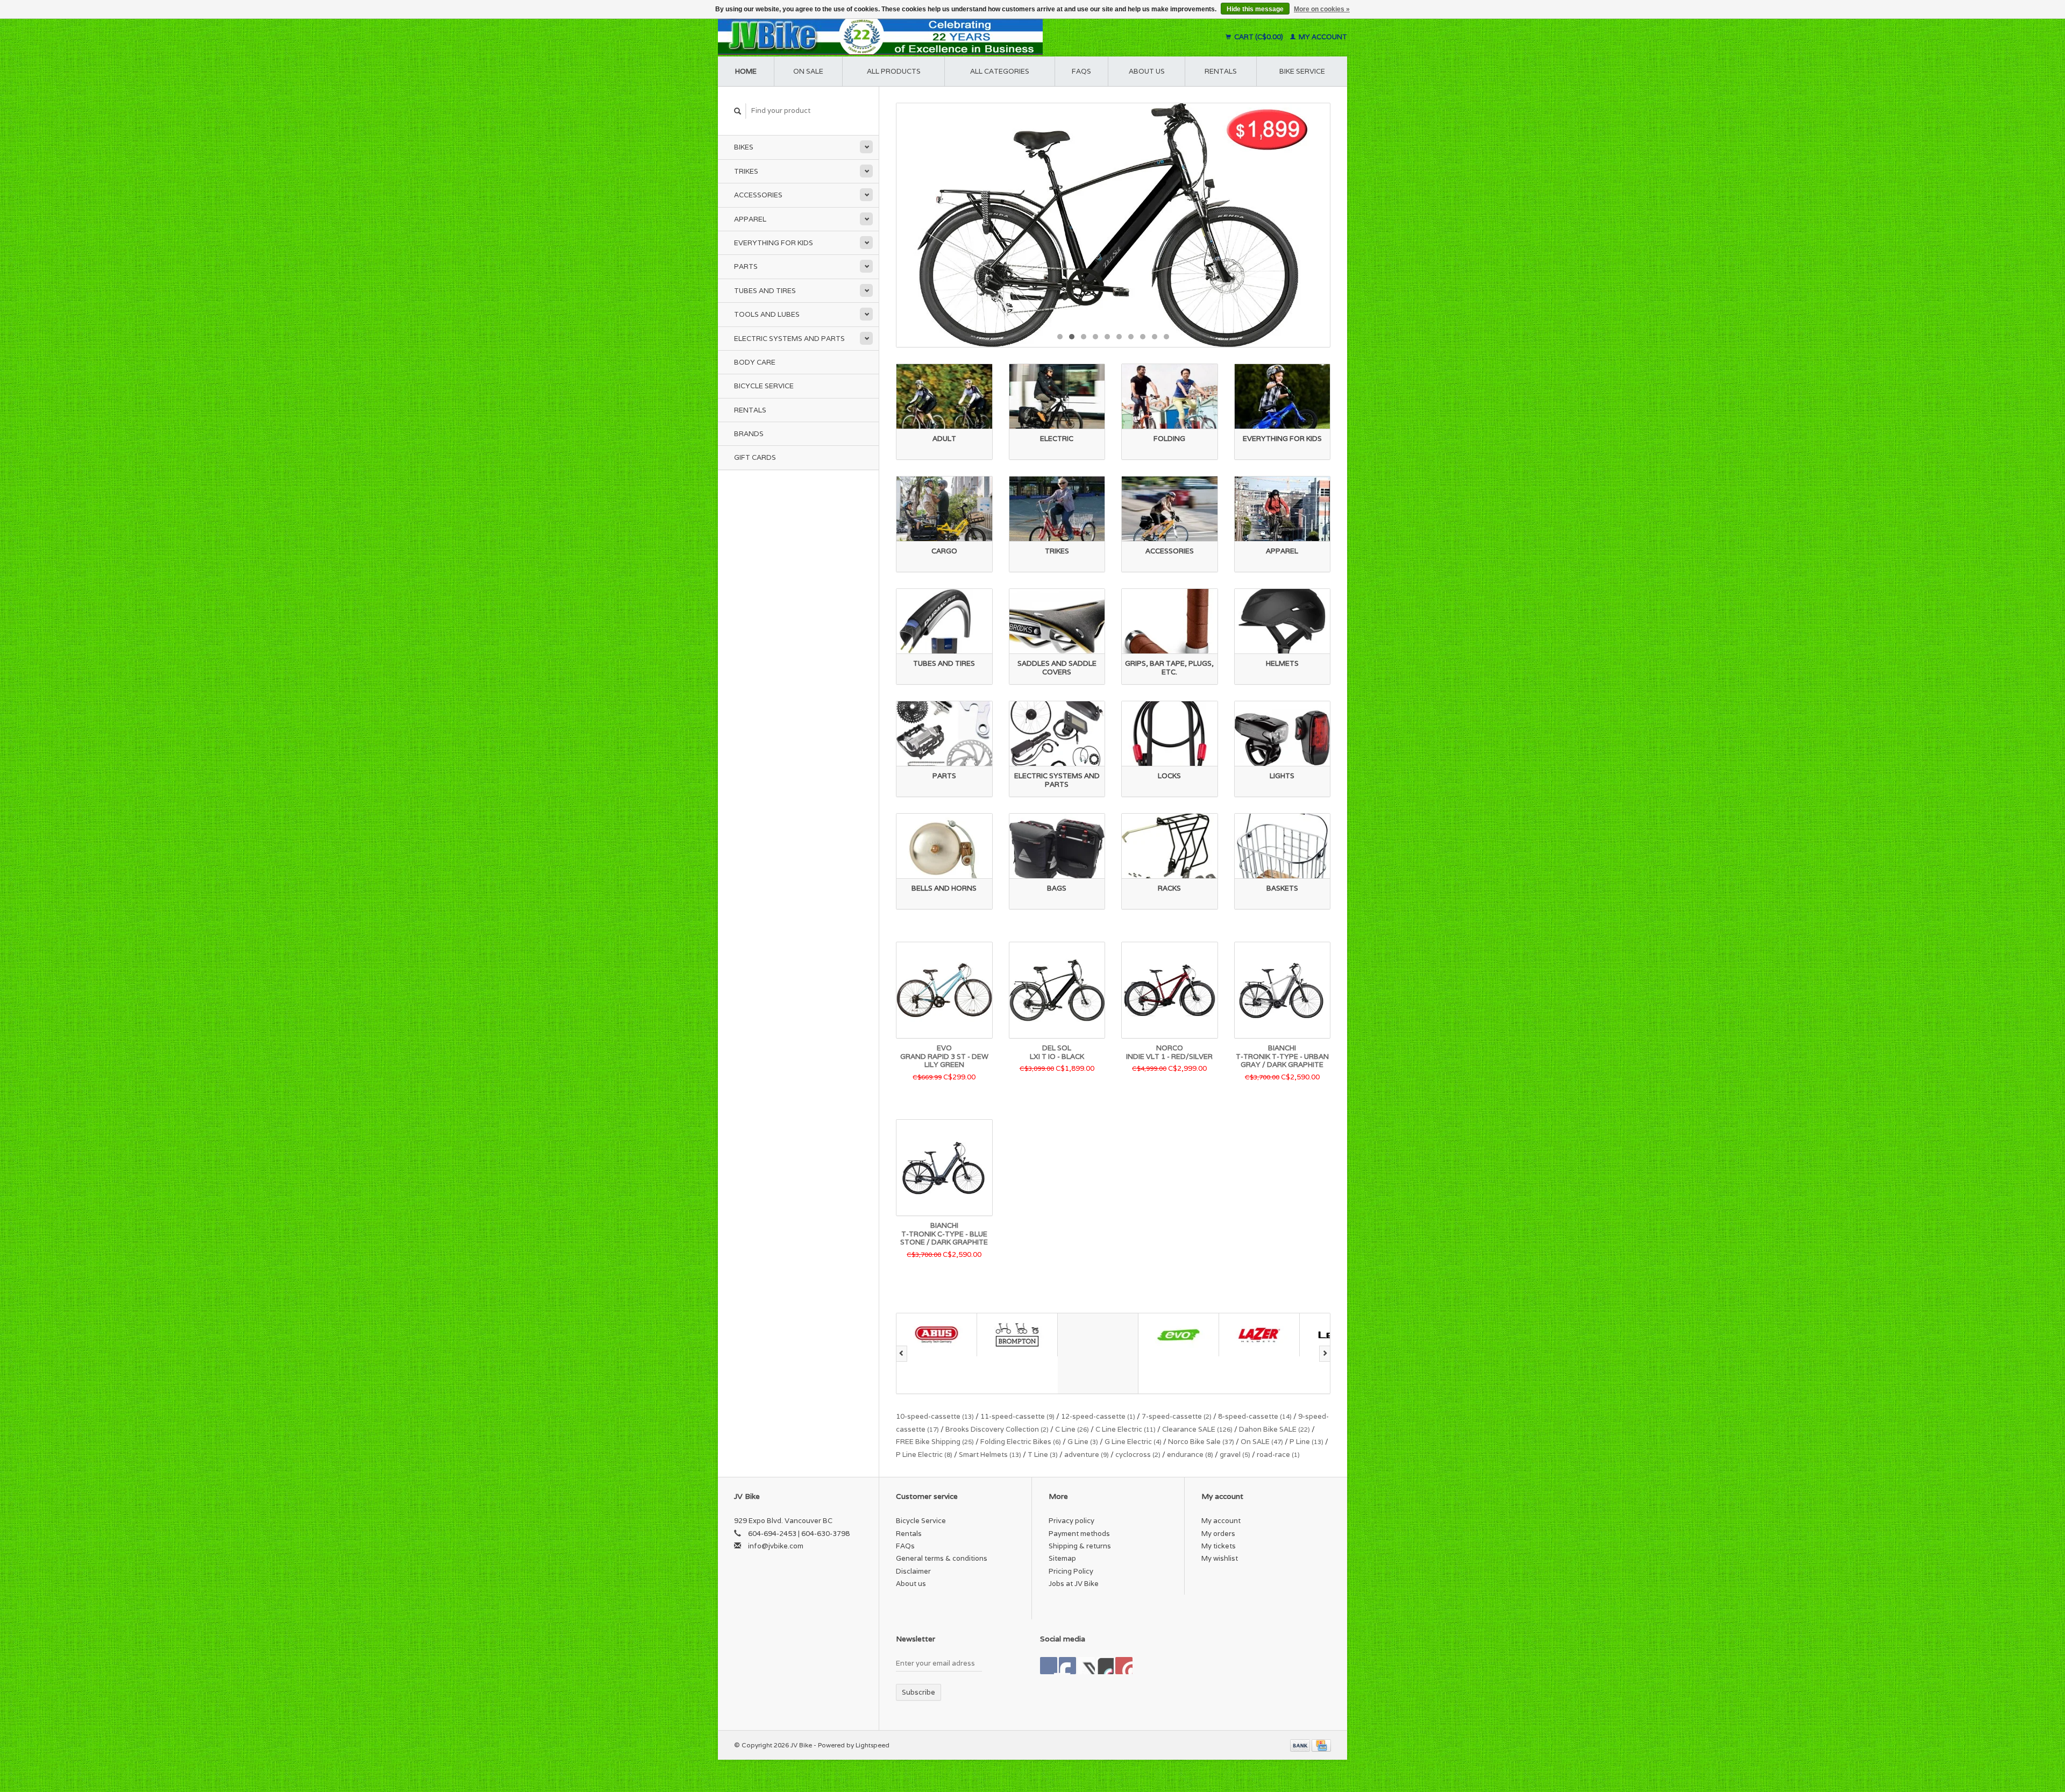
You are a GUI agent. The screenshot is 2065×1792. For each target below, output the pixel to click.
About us (1147, 71)
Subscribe (918, 1692)
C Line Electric (1126, 1429)
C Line (1072, 1429)
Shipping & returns (1080, 1546)
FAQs (1081, 71)
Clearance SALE (1197, 1429)
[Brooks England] (1017, 1353)
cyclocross (1138, 1455)
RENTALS (1221, 71)
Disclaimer (913, 1571)
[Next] (1325, 1354)
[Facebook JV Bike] (1049, 1666)
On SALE (1262, 1442)
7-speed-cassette (1177, 1416)
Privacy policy (1071, 1521)
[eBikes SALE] (1113, 225)
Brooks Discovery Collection (997, 1429)
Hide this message (1255, 9)
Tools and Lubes (767, 314)
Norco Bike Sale (1201, 1442)
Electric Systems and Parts (789, 339)
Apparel (750, 219)
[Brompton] (937, 1335)
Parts (746, 266)
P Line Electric (924, 1455)
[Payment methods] (1301, 1745)
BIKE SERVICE (1302, 71)
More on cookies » (1322, 9)
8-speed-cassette (1255, 1416)
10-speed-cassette (935, 1416)
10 (1166, 337)
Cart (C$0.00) (1259, 37)
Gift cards (755, 457)
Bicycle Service (764, 386)
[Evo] (1098, 1335)
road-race (1278, 1455)
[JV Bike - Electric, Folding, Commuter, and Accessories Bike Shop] (947, 37)
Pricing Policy (1071, 1571)
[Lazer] (1179, 1335)
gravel (1235, 1455)
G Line (1083, 1442)
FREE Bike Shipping (935, 1442)
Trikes (746, 171)
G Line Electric (1133, 1442)
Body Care (755, 362)
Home (746, 71)
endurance (1190, 1455)
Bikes (744, 147)
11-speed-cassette (1017, 1416)
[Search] (738, 111)
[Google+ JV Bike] (1086, 1666)
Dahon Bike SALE (1274, 1429)
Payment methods (1079, 1534)
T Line (1043, 1455)
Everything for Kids (774, 243)
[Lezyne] (1259, 1335)
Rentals (750, 410)
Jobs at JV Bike (1074, 1584)
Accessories (758, 195)
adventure (1087, 1455)
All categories (1000, 71)
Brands (749, 434)
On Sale (808, 71)
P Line (1306, 1442)
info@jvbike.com (776, 1546)
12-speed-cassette (1098, 1416)
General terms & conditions (942, 1558)
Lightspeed (873, 1745)
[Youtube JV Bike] (1105, 1666)
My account (1322, 37)
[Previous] (902, 1354)
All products (894, 71)
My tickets (1219, 1546)
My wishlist (1220, 1558)
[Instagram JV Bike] (1124, 1666)
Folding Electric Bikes (1021, 1442)
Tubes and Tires (765, 291)
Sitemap (1062, 1558)
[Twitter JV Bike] (1067, 1666)
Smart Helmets (990, 1455)
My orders (1218, 1534)
